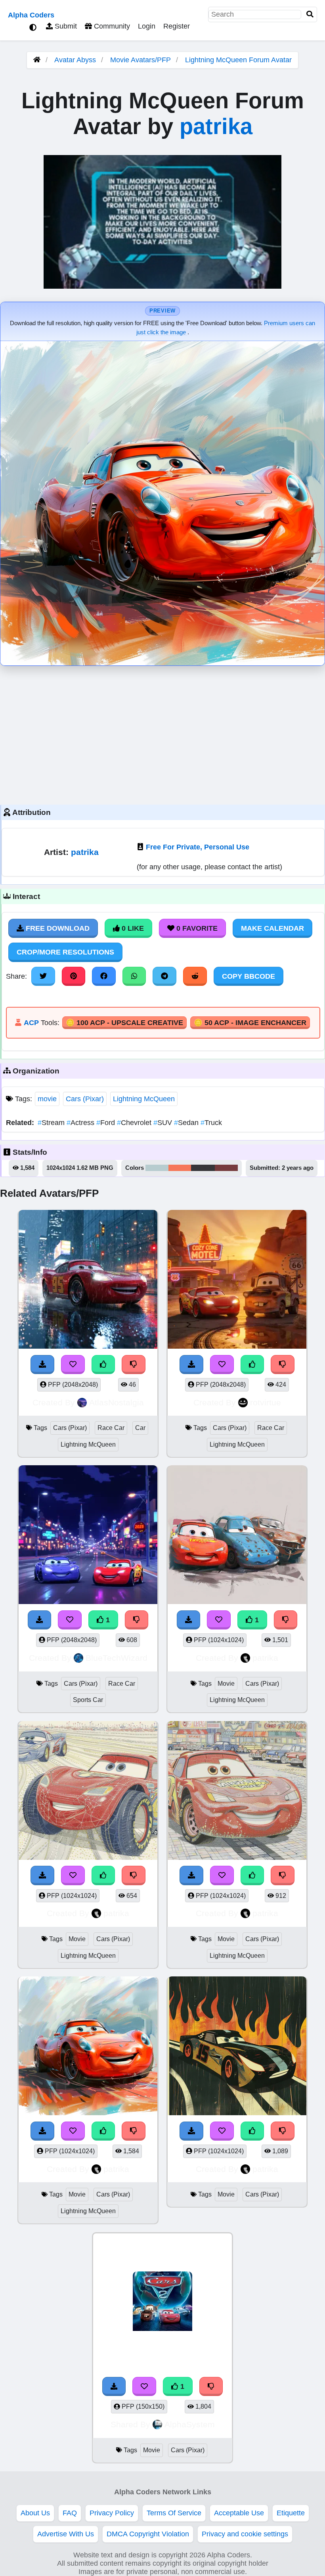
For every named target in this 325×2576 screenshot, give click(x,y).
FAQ (70, 2513)
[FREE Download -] (114, 2386)
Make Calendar (272, 928)
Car (140, 1428)
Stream (52, 1123)
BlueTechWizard (117, 1658)
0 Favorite (196, 928)
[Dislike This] (211, 2386)
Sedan (187, 1123)
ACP (31, 1023)
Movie (226, 1684)
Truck (211, 1123)
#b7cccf (157, 1168)
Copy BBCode (249, 976)
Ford (107, 1123)
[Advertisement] (162, 733)
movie (47, 1099)
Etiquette (291, 2513)
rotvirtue (266, 1402)
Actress (81, 1123)
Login (147, 26)
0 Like (132, 928)
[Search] (310, 14)
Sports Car (88, 1700)
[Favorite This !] (144, 2386)
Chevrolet (135, 1123)
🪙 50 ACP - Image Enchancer (250, 1023)
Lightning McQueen (144, 1099)
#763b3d (226, 1168)
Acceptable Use (239, 2513)
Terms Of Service (174, 2513)
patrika (216, 126)
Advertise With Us (66, 2534)
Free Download (57, 928)
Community (111, 26)
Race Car (111, 1428)
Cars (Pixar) (85, 1099)
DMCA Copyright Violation (148, 2534)
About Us (35, 2513)
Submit (65, 26)
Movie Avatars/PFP (141, 60)
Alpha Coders (31, 15)
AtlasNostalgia (117, 1402)
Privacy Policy (112, 2513)
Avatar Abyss (75, 60)
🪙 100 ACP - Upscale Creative (124, 1023)
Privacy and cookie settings (245, 2534)
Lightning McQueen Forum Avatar (238, 60)
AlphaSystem (190, 2424)
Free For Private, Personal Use (198, 847)
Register (177, 26)
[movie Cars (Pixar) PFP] (162, 2303)
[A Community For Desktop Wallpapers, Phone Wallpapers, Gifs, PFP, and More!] (37, 60)
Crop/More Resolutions (65, 952)
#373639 (203, 1168)
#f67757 (180, 1168)
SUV (164, 1123)
